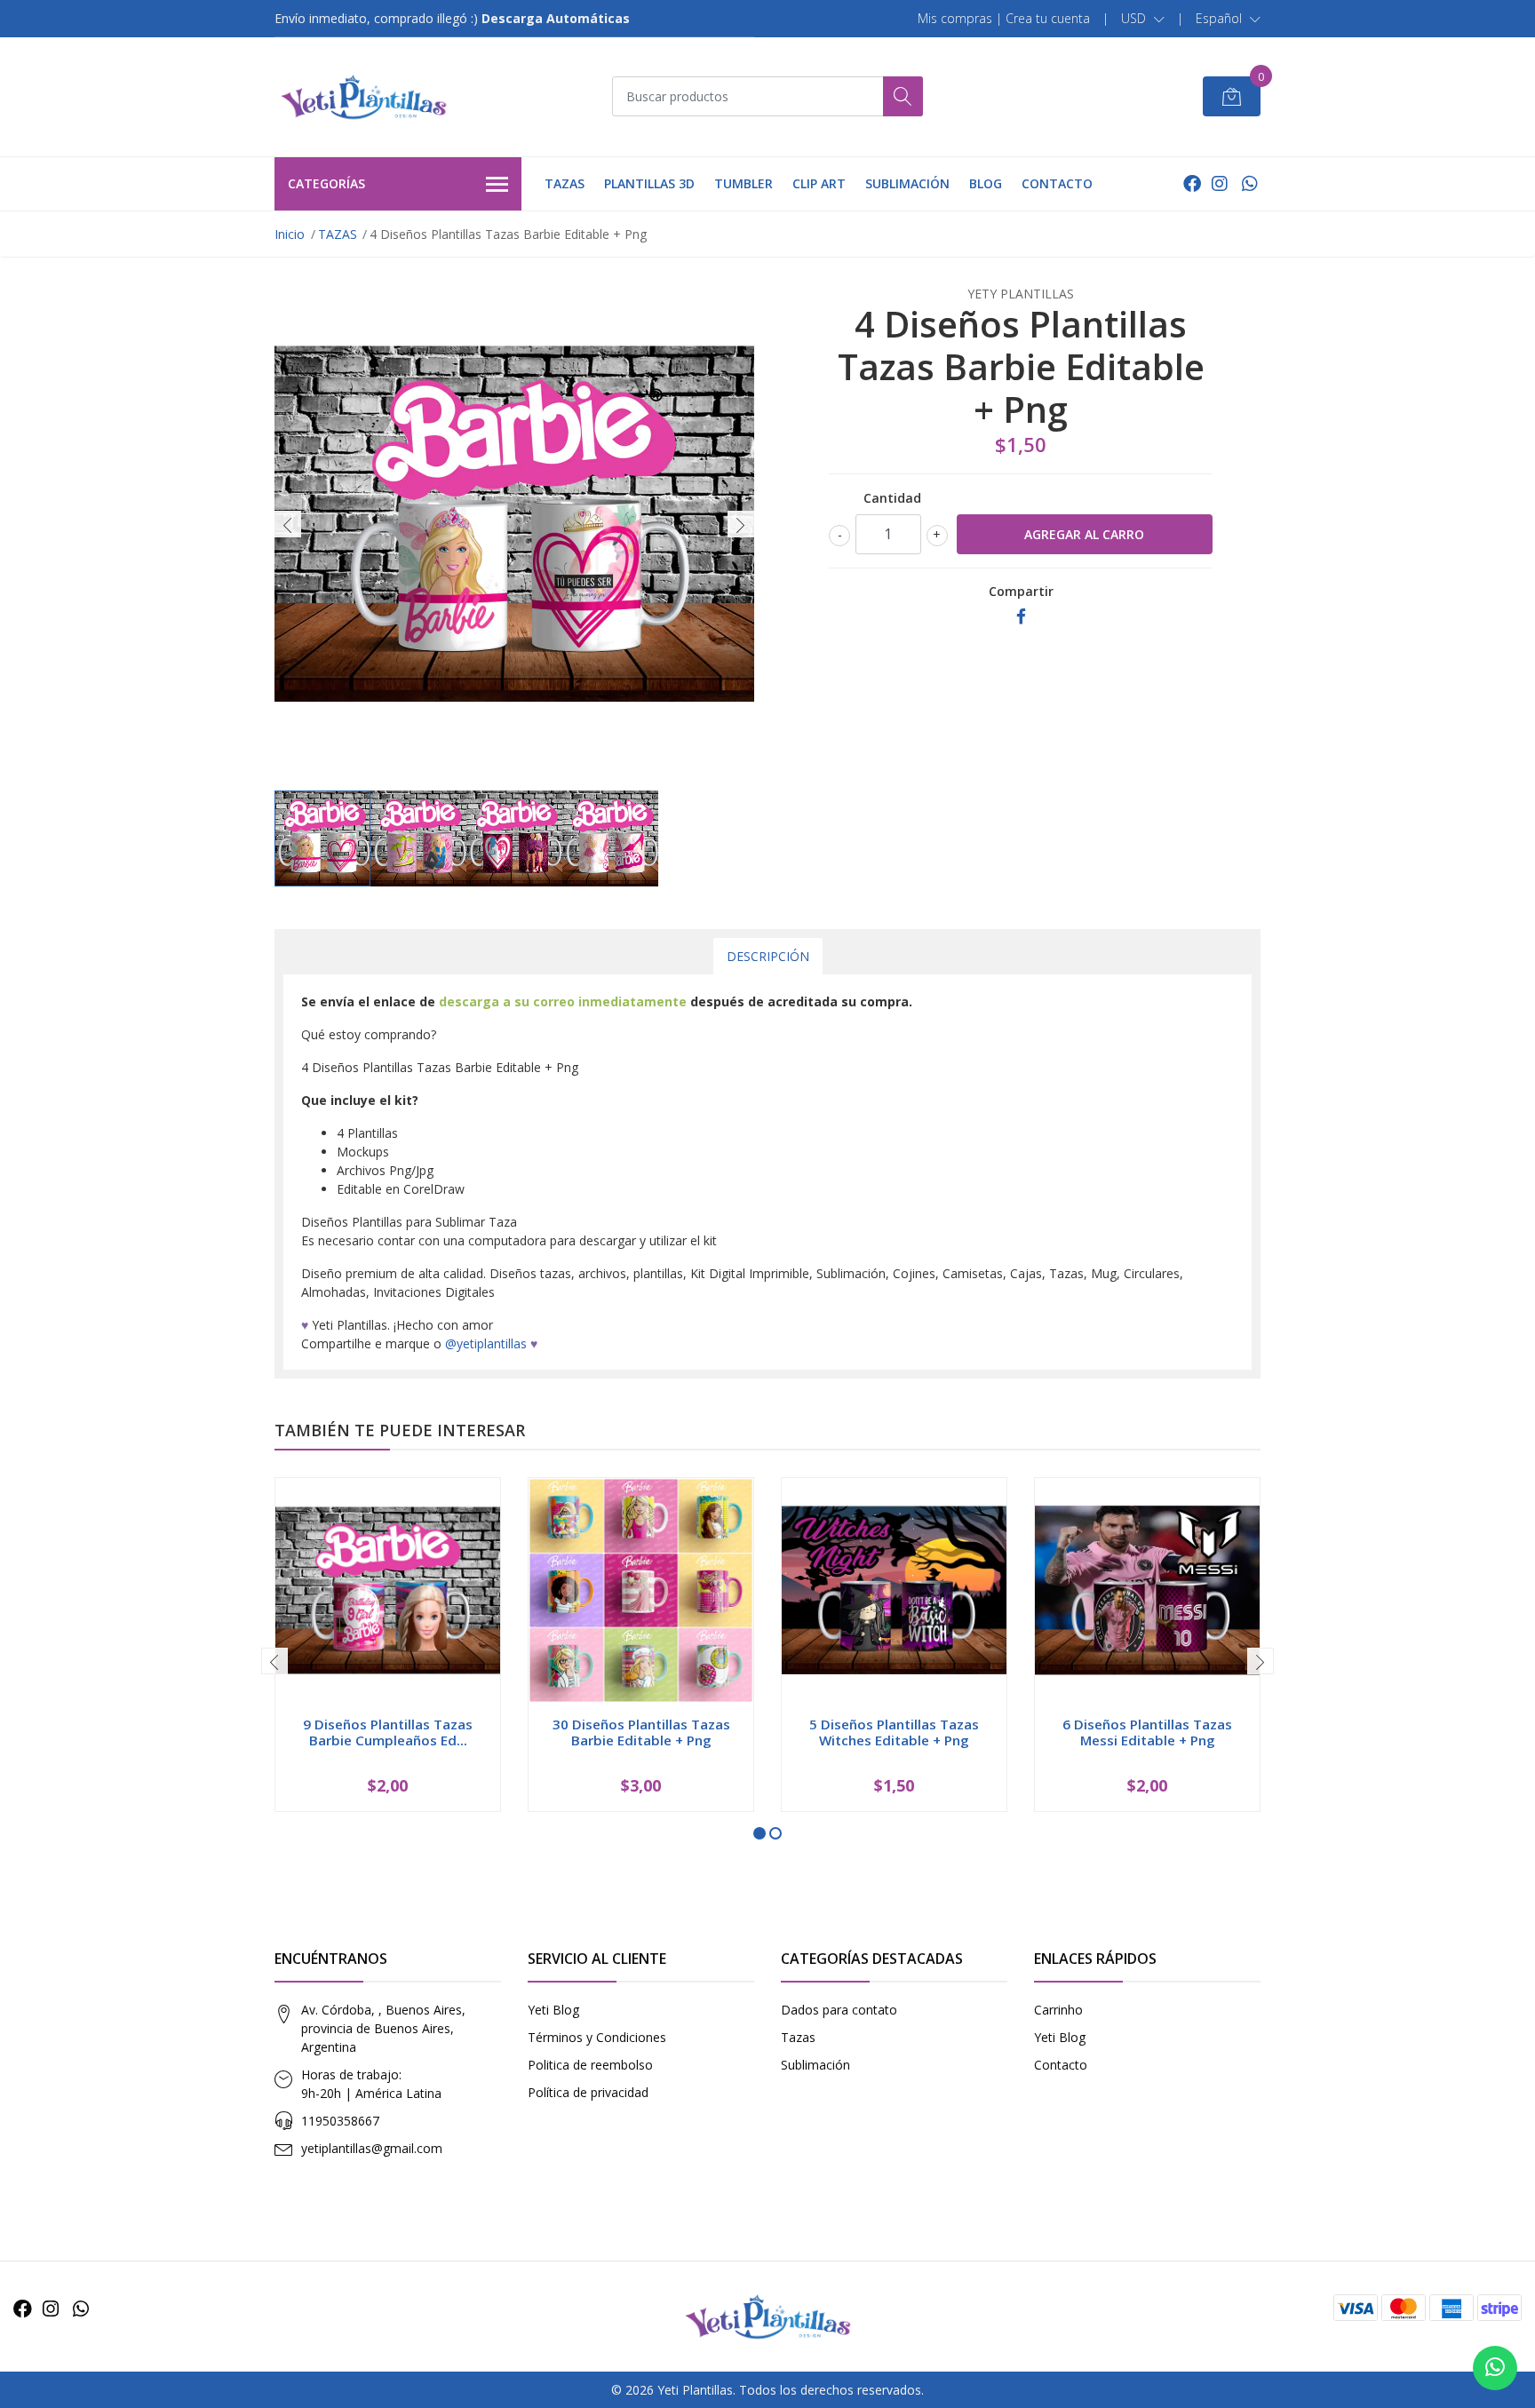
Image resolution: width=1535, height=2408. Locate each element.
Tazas (798, 2037)
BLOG (986, 183)
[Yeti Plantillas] (363, 97)
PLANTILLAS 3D (649, 183)
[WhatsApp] (1249, 183)
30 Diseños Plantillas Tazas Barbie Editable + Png (641, 1732)
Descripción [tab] (768, 956)
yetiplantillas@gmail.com (372, 2148)
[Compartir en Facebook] (1021, 617)
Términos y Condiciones (597, 2037)
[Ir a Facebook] (1192, 183)
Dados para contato (839, 2010)
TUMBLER (744, 183)
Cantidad (892, 498)
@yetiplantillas (486, 1343)
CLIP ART (819, 183)
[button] (1143, 19)
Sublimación (815, 2065)
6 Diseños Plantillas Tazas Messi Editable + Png (1147, 1732)
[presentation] (288, 524)
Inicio (290, 234)
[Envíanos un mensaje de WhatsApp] (1495, 2368)
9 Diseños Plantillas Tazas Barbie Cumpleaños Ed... (388, 1732)
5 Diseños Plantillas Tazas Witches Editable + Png (894, 1732)
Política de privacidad (588, 2092)
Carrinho (1058, 2010)
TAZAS (565, 183)
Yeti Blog (553, 2010)
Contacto (1061, 2065)
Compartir (1021, 591)
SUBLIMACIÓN (907, 183)
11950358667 (340, 2121)
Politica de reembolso (590, 2065)
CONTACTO (1057, 183)
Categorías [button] (326, 183)
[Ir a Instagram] (1220, 183)
